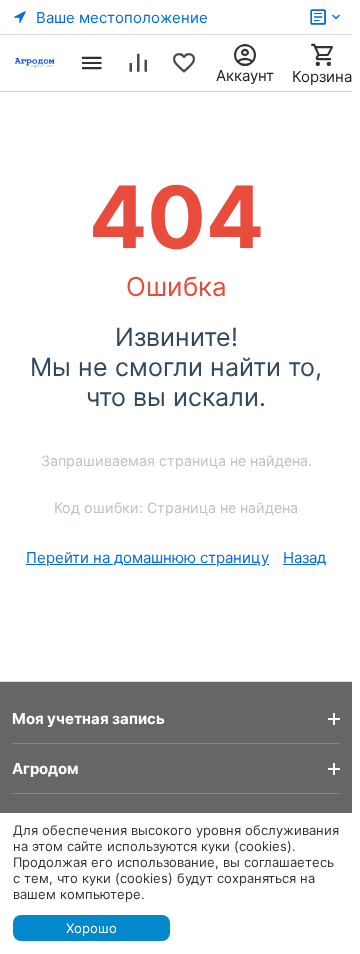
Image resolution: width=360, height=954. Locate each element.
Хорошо (91, 928)
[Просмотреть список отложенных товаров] (184, 63)
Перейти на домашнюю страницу (147, 557)
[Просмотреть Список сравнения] (138, 63)
